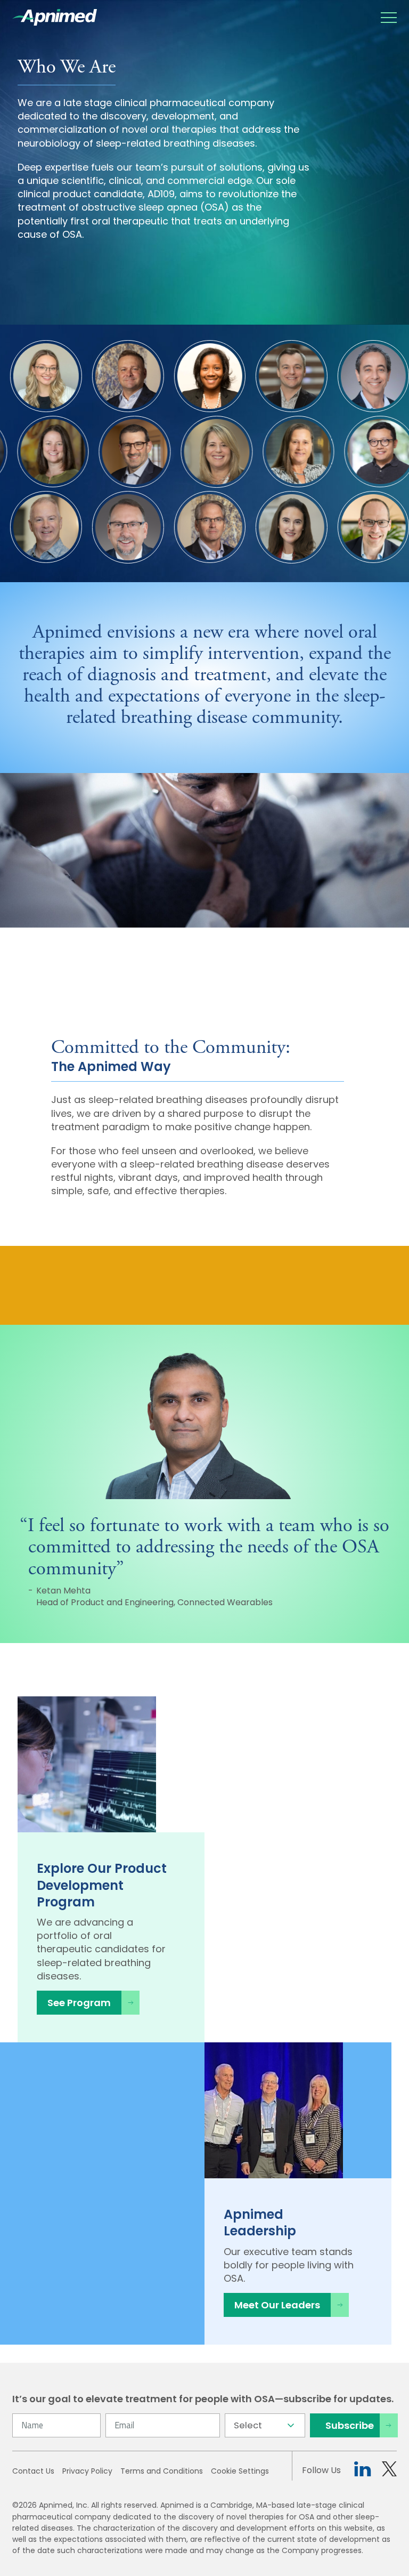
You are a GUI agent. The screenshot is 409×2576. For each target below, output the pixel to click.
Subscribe (350, 2425)
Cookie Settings (240, 2471)
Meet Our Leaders (277, 2305)
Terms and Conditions (162, 2471)
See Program (79, 2003)
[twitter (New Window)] (389, 2471)
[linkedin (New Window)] (362, 2471)
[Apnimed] (55, 17)
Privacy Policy (87, 2471)
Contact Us (33, 2471)
